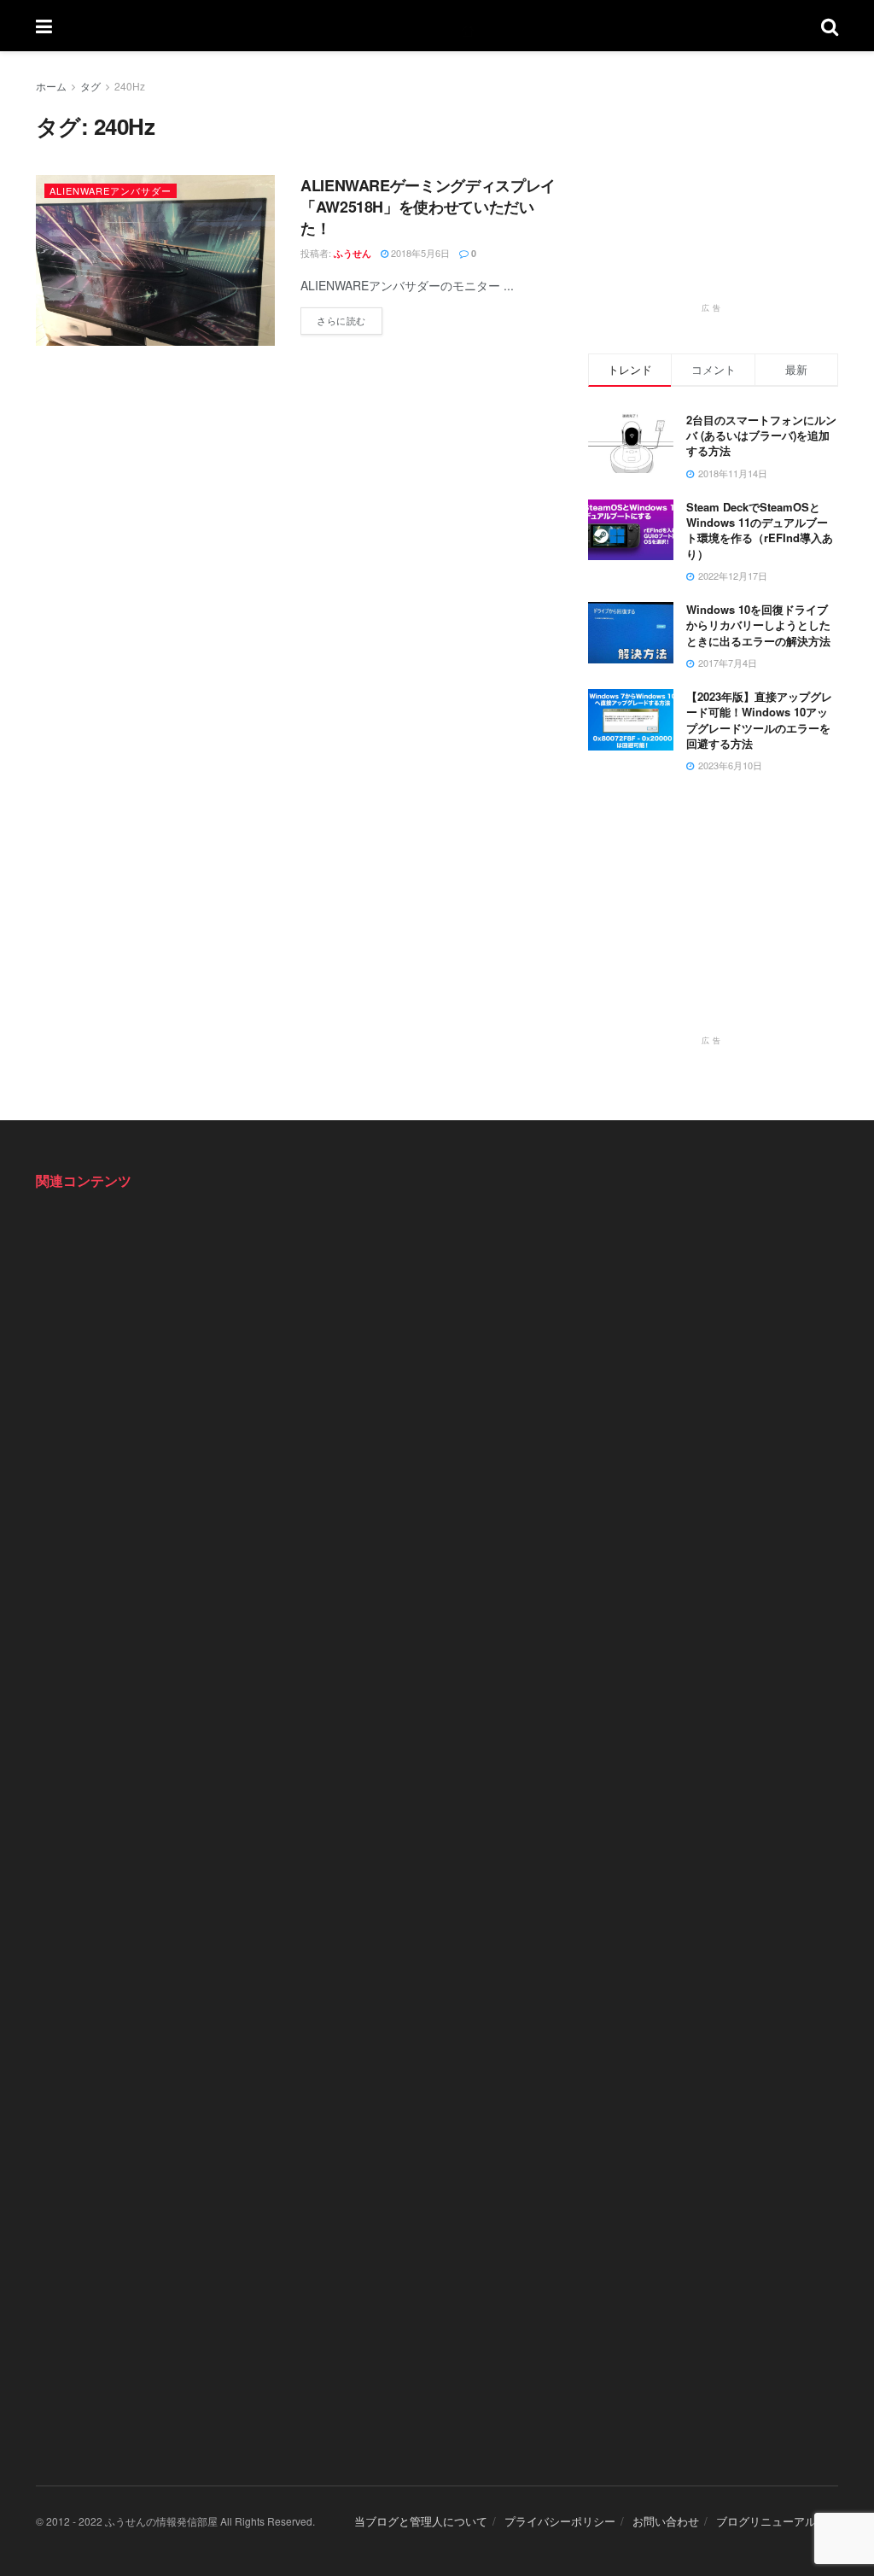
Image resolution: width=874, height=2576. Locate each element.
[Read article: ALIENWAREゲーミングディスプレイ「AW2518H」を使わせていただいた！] (155, 260)
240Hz (130, 86)
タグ (90, 86)
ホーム (51, 86)
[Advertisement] (716, 184)
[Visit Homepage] (437, 26)
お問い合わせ (666, 2521)
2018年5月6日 (419, 253)
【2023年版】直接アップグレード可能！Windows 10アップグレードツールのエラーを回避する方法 (759, 720)
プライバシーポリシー (560, 2521)
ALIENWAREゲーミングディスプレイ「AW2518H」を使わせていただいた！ (428, 207)
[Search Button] (830, 26)
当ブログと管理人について (421, 2521)
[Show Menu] (44, 26)
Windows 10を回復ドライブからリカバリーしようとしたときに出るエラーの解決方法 (758, 625)
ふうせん (353, 253)
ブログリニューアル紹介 (777, 2521)
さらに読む (350, 317)
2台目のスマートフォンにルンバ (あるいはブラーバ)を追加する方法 (761, 435)
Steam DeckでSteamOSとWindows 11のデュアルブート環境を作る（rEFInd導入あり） (760, 530)
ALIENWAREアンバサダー (111, 190)
